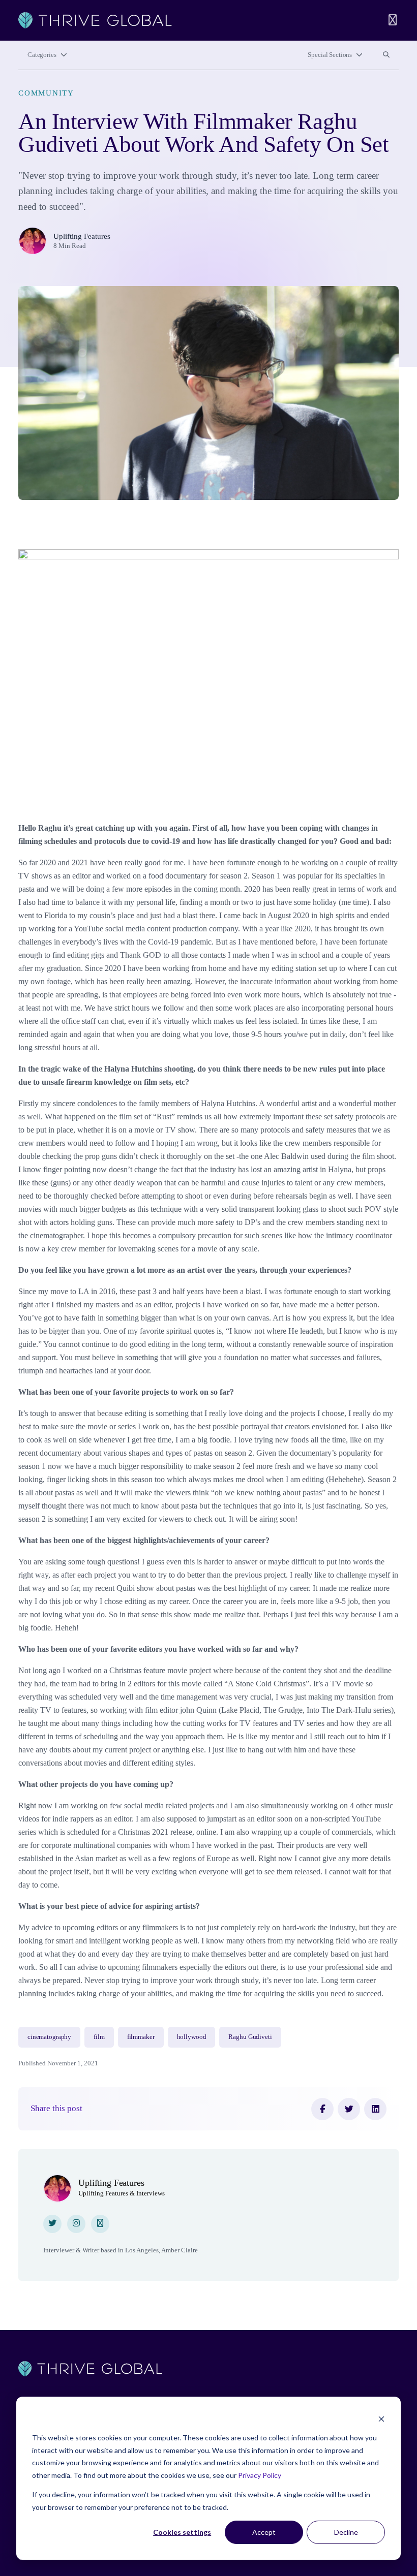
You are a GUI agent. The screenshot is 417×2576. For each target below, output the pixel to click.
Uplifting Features (82, 236)
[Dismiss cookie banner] (381, 2419)
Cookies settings (182, 2532)
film (99, 2037)
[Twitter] (349, 2109)
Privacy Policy (260, 2475)
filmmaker (141, 2037)
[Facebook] (322, 2109)
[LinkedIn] (375, 2109)
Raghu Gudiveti (250, 2037)
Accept (264, 2532)
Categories (42, 55)
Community (46, 93)
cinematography (49, 2037)
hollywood (192, 2037)
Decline (346, 2532)
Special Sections (330, 55)
